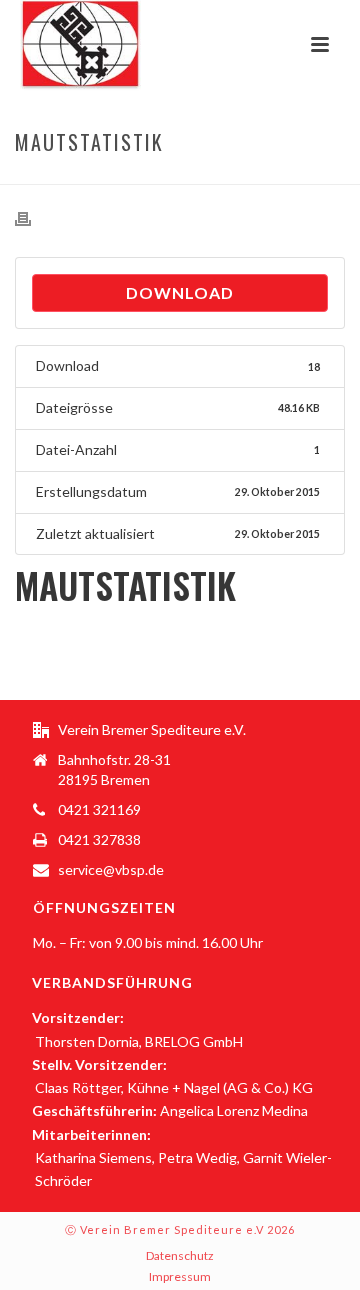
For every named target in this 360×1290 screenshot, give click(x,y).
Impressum (180, 1276)
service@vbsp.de (111, 869)
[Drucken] (33, 218)
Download (180, 292)
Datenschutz (180, 1255)
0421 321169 (99, 809)
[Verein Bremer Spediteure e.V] (60, 45)
